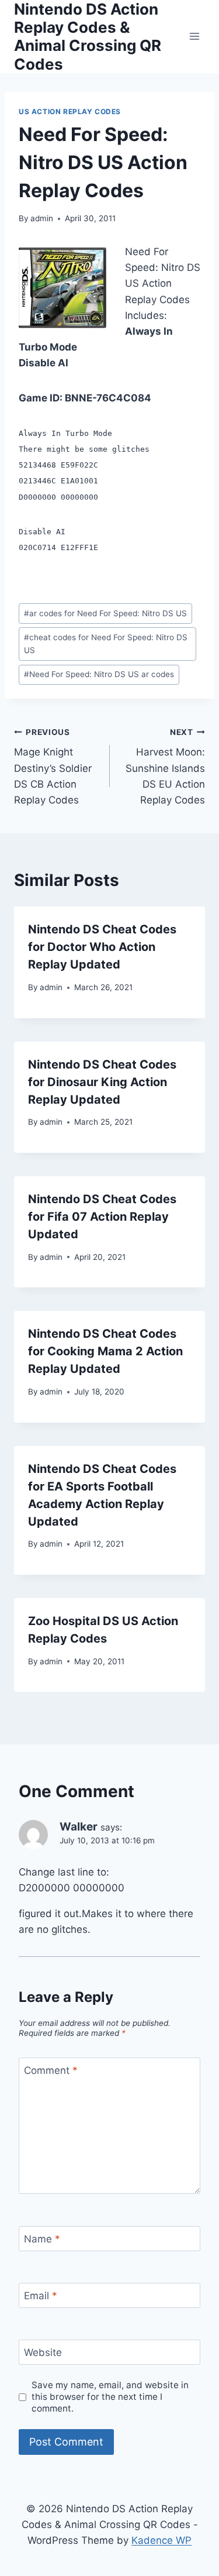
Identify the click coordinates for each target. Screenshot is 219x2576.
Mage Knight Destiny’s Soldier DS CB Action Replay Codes (53, 767)
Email (41, 2296)
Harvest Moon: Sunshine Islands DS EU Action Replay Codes (165, 767)
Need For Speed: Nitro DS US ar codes (99, 674)
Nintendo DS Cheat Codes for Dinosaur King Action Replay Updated (102, 1082)
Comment (51, 2070)
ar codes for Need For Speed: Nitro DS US (105, 613)
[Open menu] (194, 37)
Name (42, 2239)
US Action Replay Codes (70, 111)
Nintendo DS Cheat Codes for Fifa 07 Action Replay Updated (102, 1217)
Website (43, 2352)
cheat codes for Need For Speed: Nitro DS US (106, 644)
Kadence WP (161, 2540)
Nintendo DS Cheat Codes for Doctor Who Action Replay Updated (102, 947)
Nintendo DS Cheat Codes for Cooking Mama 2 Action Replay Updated (105, 1351)
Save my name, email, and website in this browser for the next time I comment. (110, 2397)
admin (42, 218)
